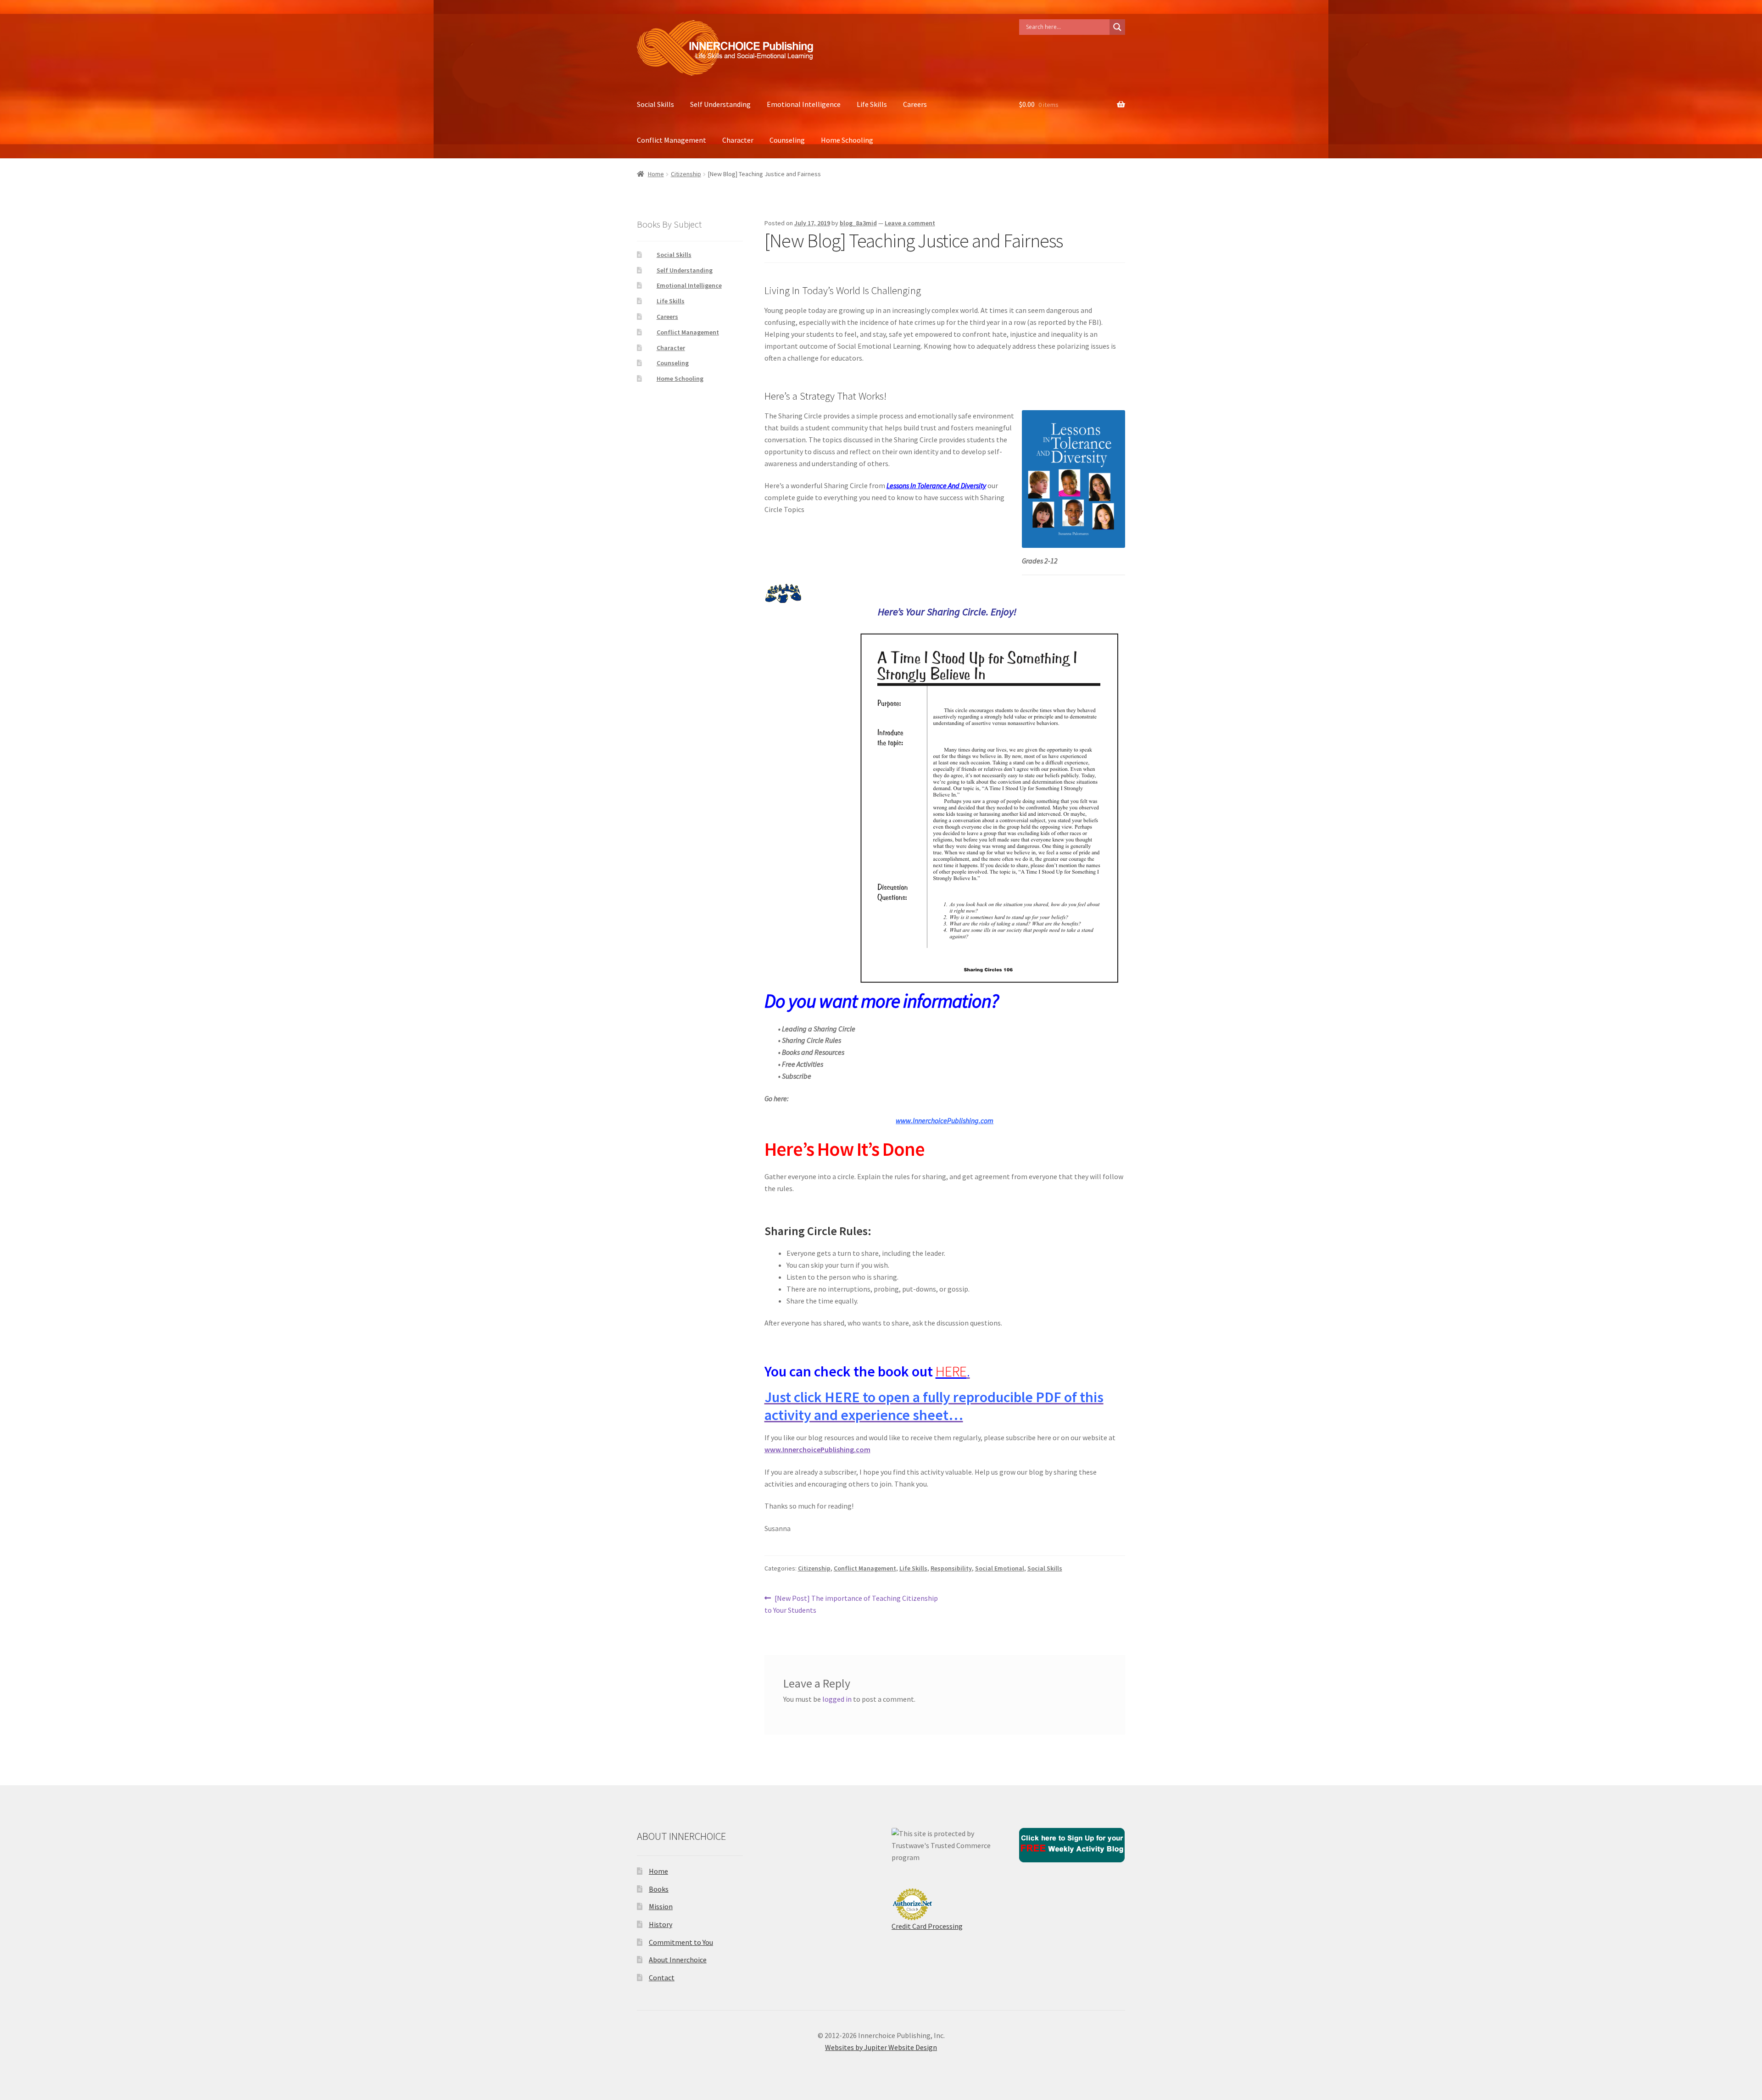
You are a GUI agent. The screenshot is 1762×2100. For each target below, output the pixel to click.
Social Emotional (1000, 1568)
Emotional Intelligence (804, 104)
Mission (661, 1906)
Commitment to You (681, 1942)
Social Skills (655, 104)
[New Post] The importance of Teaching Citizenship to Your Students (851, 1604)
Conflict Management (672, 140)
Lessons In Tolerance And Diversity (936, 485)
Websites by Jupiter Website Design (881, 2047)
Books (659, 1889)
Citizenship (686, 174)
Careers (915, 104)
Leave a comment (910, 223)
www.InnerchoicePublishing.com (817, 1449)
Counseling (787, 140)
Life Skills (872, 104)
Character (738, 140)
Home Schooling (847, 140)
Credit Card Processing (927, 1926)
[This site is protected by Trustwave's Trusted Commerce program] (945, 1846)
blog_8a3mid (858, 223)
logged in (837, 1699)
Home (656, 174)
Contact (662, 1977)
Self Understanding (720, 104)
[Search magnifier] (1117, 27)
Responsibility (951, 1568)
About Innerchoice (678, 1960)
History (661, 1924)
